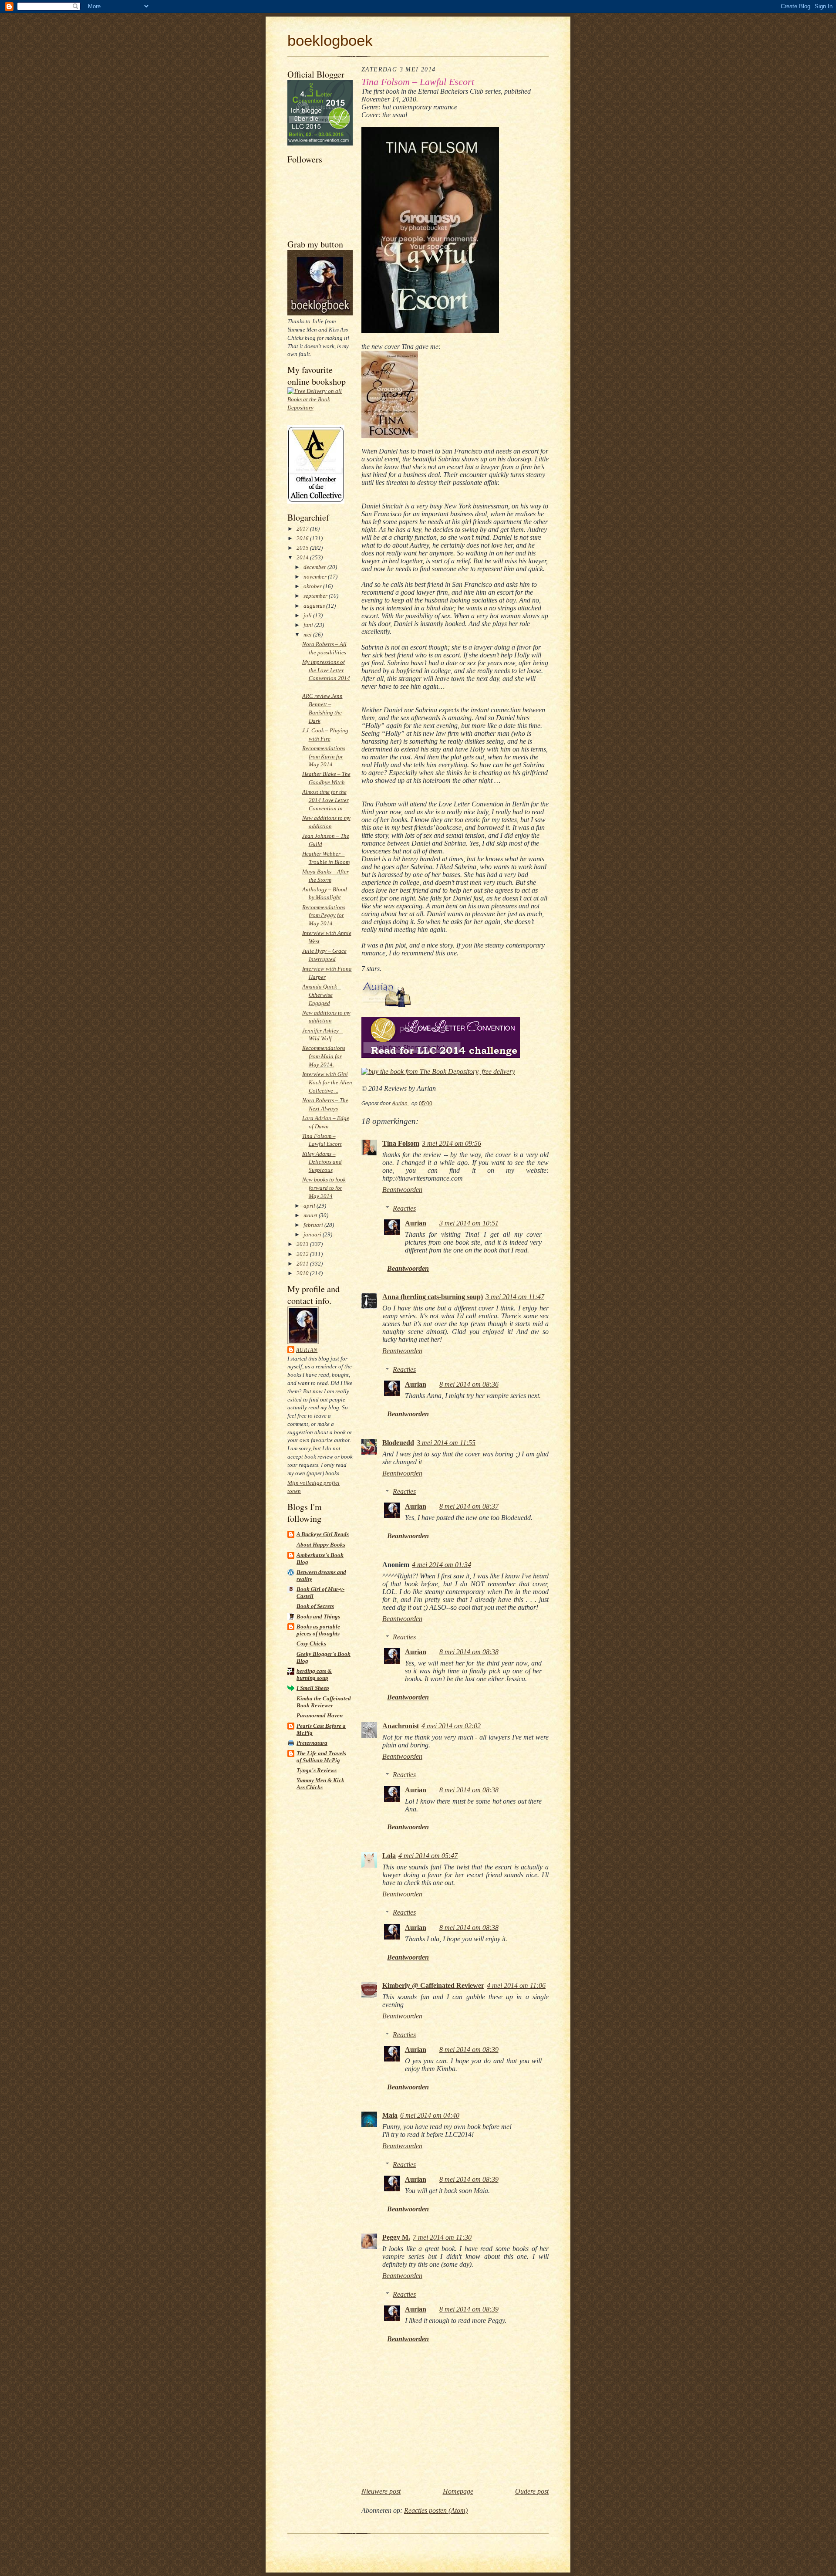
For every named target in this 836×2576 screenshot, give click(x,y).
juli (308, 615)
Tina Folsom (401, 1143)
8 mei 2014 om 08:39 (469, 2050)
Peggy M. (396, 2237)
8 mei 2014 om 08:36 (469, 1384)
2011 (303, 1264)
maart (311, 1215)
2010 (303, 1273)
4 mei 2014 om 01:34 (442, 1565)
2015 (303, 548)
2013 (303, 1244)
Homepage (458, 2491)
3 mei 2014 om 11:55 (446, 1443)
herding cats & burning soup (314, 1674)
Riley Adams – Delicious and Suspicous (322, 1162)
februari (314, 1225)
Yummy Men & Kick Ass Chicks (320, 1784)
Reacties (404, 1208)
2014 (303, 557)
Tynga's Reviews (317, 1770)
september (316, 596)
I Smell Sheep (313, 1688)
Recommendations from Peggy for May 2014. (324, 916)
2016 (303, 538)
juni (309, 625)
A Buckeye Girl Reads (323, 1534)
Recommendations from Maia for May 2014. (324, 1056)
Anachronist (401, 1726)
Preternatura (312, 1743)
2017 (303, 529)
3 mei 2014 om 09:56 (452, 1143)
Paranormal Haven (320, 1715)
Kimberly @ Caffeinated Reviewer (433, 1985)
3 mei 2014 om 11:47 (515, 1297)
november (316, 577)
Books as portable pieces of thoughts (318, 1630)
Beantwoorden (402, 1190)
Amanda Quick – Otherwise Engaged (322, 995)
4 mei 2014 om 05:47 (428, 1856)
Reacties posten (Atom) (436, 2510)
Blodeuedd (398, 1443)
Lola (389, 1856)
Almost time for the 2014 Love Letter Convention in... (325, 800)
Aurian (307, 1350)
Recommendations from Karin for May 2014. (324, 757)
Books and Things (318, 1616)
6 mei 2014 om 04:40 (430, 2115)
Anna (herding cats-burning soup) (433, 1297)
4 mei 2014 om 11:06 (516, 1985)
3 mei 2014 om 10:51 (469, 1223)
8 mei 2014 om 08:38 (469, 1652)
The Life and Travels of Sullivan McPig (321, 1757)
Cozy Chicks (311, 1643)
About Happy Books (321, 1545)
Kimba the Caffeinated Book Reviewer (324, 1702)
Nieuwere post (381, 2491)
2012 (303, 1254)
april (310, 1206)
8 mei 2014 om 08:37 (469, 1506)
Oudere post (532, 2491)
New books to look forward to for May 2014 (324, 1188)
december (315, 567)
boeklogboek (330, 40)
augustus (315, 606)
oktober (313, 586)
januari (313, 1234)
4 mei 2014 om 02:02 (451, 1726)
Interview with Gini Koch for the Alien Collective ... (327, 1082)
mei (308, 635)
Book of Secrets (315, 1606)
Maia (390, 2115)
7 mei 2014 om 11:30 (442, 2237)
